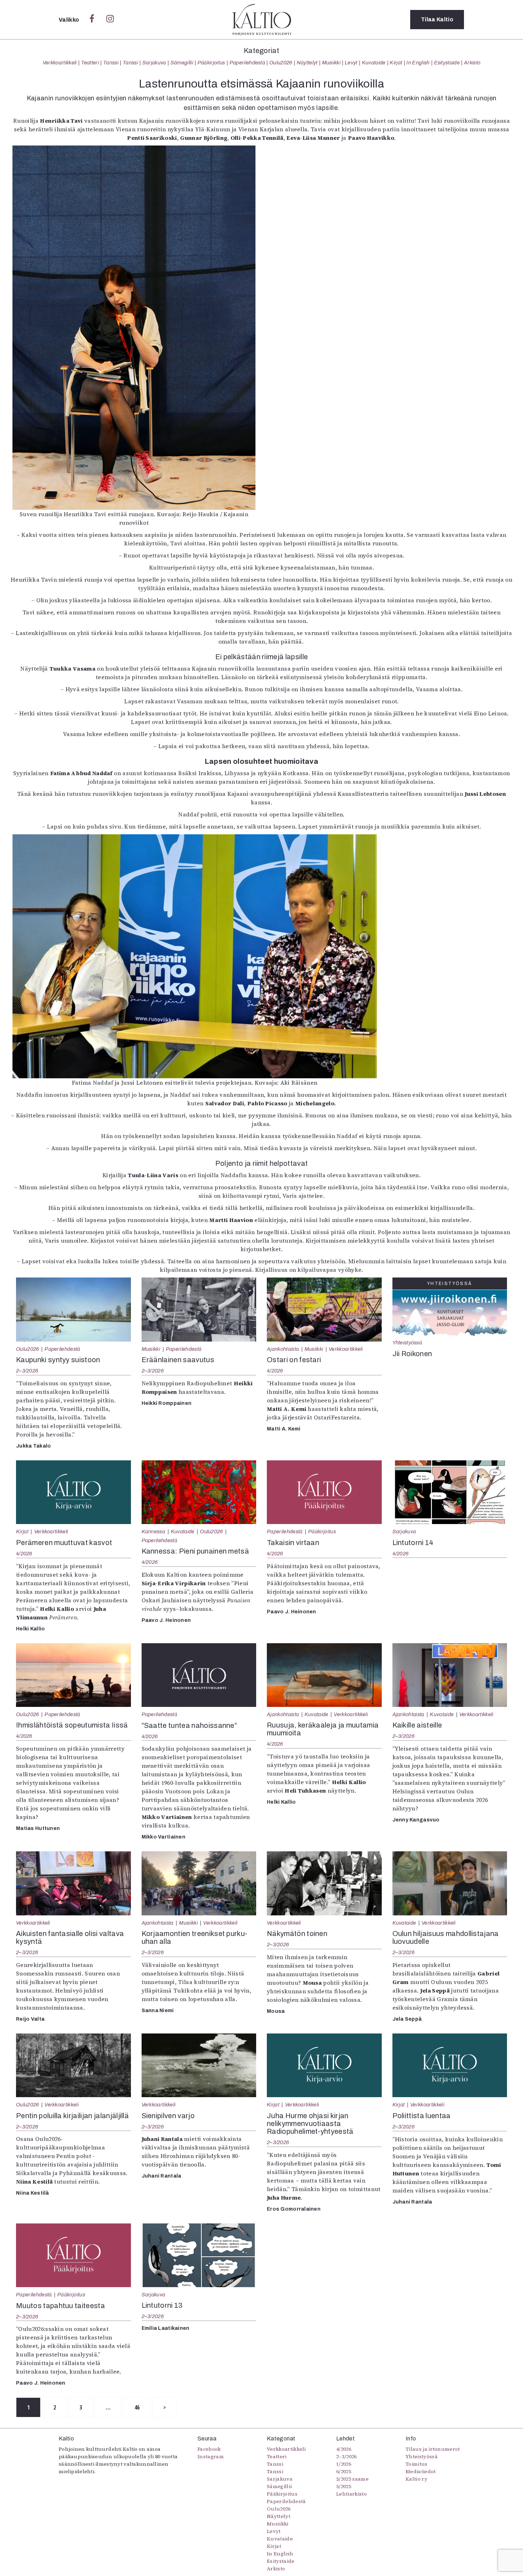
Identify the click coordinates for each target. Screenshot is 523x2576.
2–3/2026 (27, 1371)
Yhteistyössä (407, 1343)
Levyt (351, 63)
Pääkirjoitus (211, 63)
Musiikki (331, 63)
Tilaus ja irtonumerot (433, 2449)
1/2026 (344, 2464)
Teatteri (90, 63)
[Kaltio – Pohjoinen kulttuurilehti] (262, 20)
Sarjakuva (154, 63)
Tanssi (111, 63)
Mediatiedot (421, 2471)
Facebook (209, 2449)
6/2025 (344, 2471)
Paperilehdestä (247, 63)
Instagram (211, 2456)
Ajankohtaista (283, 1349)
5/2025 (344, 2486)
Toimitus (417, 2464)
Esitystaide (447, 63)
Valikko (70, 20)
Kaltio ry (416, 2479)
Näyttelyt (307, 63)
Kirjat (396, 63)
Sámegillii (182, 63)
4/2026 (275, 1371)
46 (137, 2407)
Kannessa (154, 1532)
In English (418, 63)
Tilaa (437, 19)
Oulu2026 (281, 63)
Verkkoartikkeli (60, 63)
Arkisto (472, 63)
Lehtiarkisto (352, 2494)
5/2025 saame (352, 2479)
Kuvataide (374, 63)
